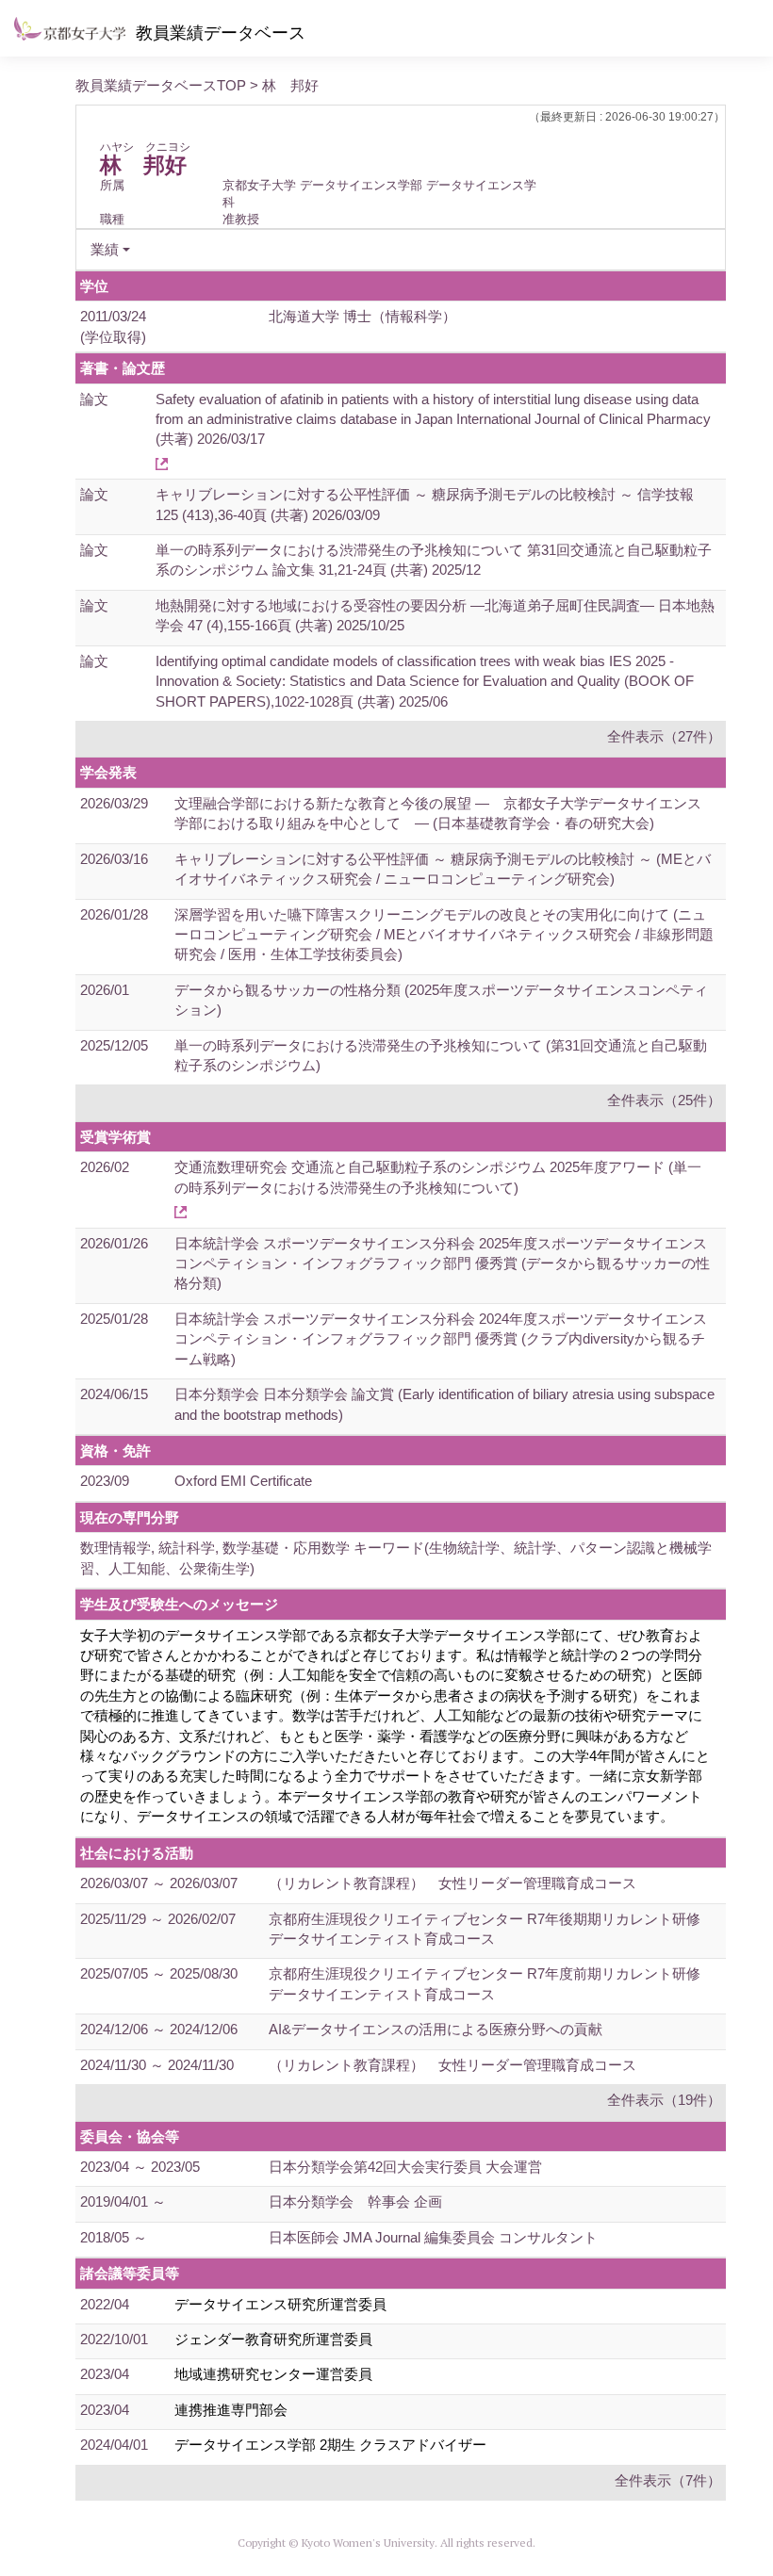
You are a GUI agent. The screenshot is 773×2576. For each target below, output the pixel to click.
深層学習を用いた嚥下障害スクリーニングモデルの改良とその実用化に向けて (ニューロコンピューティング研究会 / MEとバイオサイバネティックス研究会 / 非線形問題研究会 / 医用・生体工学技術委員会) (444, 935)
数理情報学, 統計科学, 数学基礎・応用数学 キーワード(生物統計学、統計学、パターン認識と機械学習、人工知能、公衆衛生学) (396, 1557)
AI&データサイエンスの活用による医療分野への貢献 (436, 2029)
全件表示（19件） (664, 2100)
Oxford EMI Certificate (243, 1481)
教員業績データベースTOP (161, 85)
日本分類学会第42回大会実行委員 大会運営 (405, 2167)
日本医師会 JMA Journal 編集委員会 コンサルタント (433, 2237)
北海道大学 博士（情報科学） (362, 316)
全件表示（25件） (664, 1100)
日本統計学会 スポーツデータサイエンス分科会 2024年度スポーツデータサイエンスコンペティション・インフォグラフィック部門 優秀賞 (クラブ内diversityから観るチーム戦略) (441, 1339)
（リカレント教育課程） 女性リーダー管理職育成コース (452, 1883)
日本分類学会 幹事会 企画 (355, 2201)
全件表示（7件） (668, 2480)
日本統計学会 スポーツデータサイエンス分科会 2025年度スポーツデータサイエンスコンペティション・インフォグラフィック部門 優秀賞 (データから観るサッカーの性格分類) (442, 1264)
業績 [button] (105, 249)
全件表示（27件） (664, 736)
